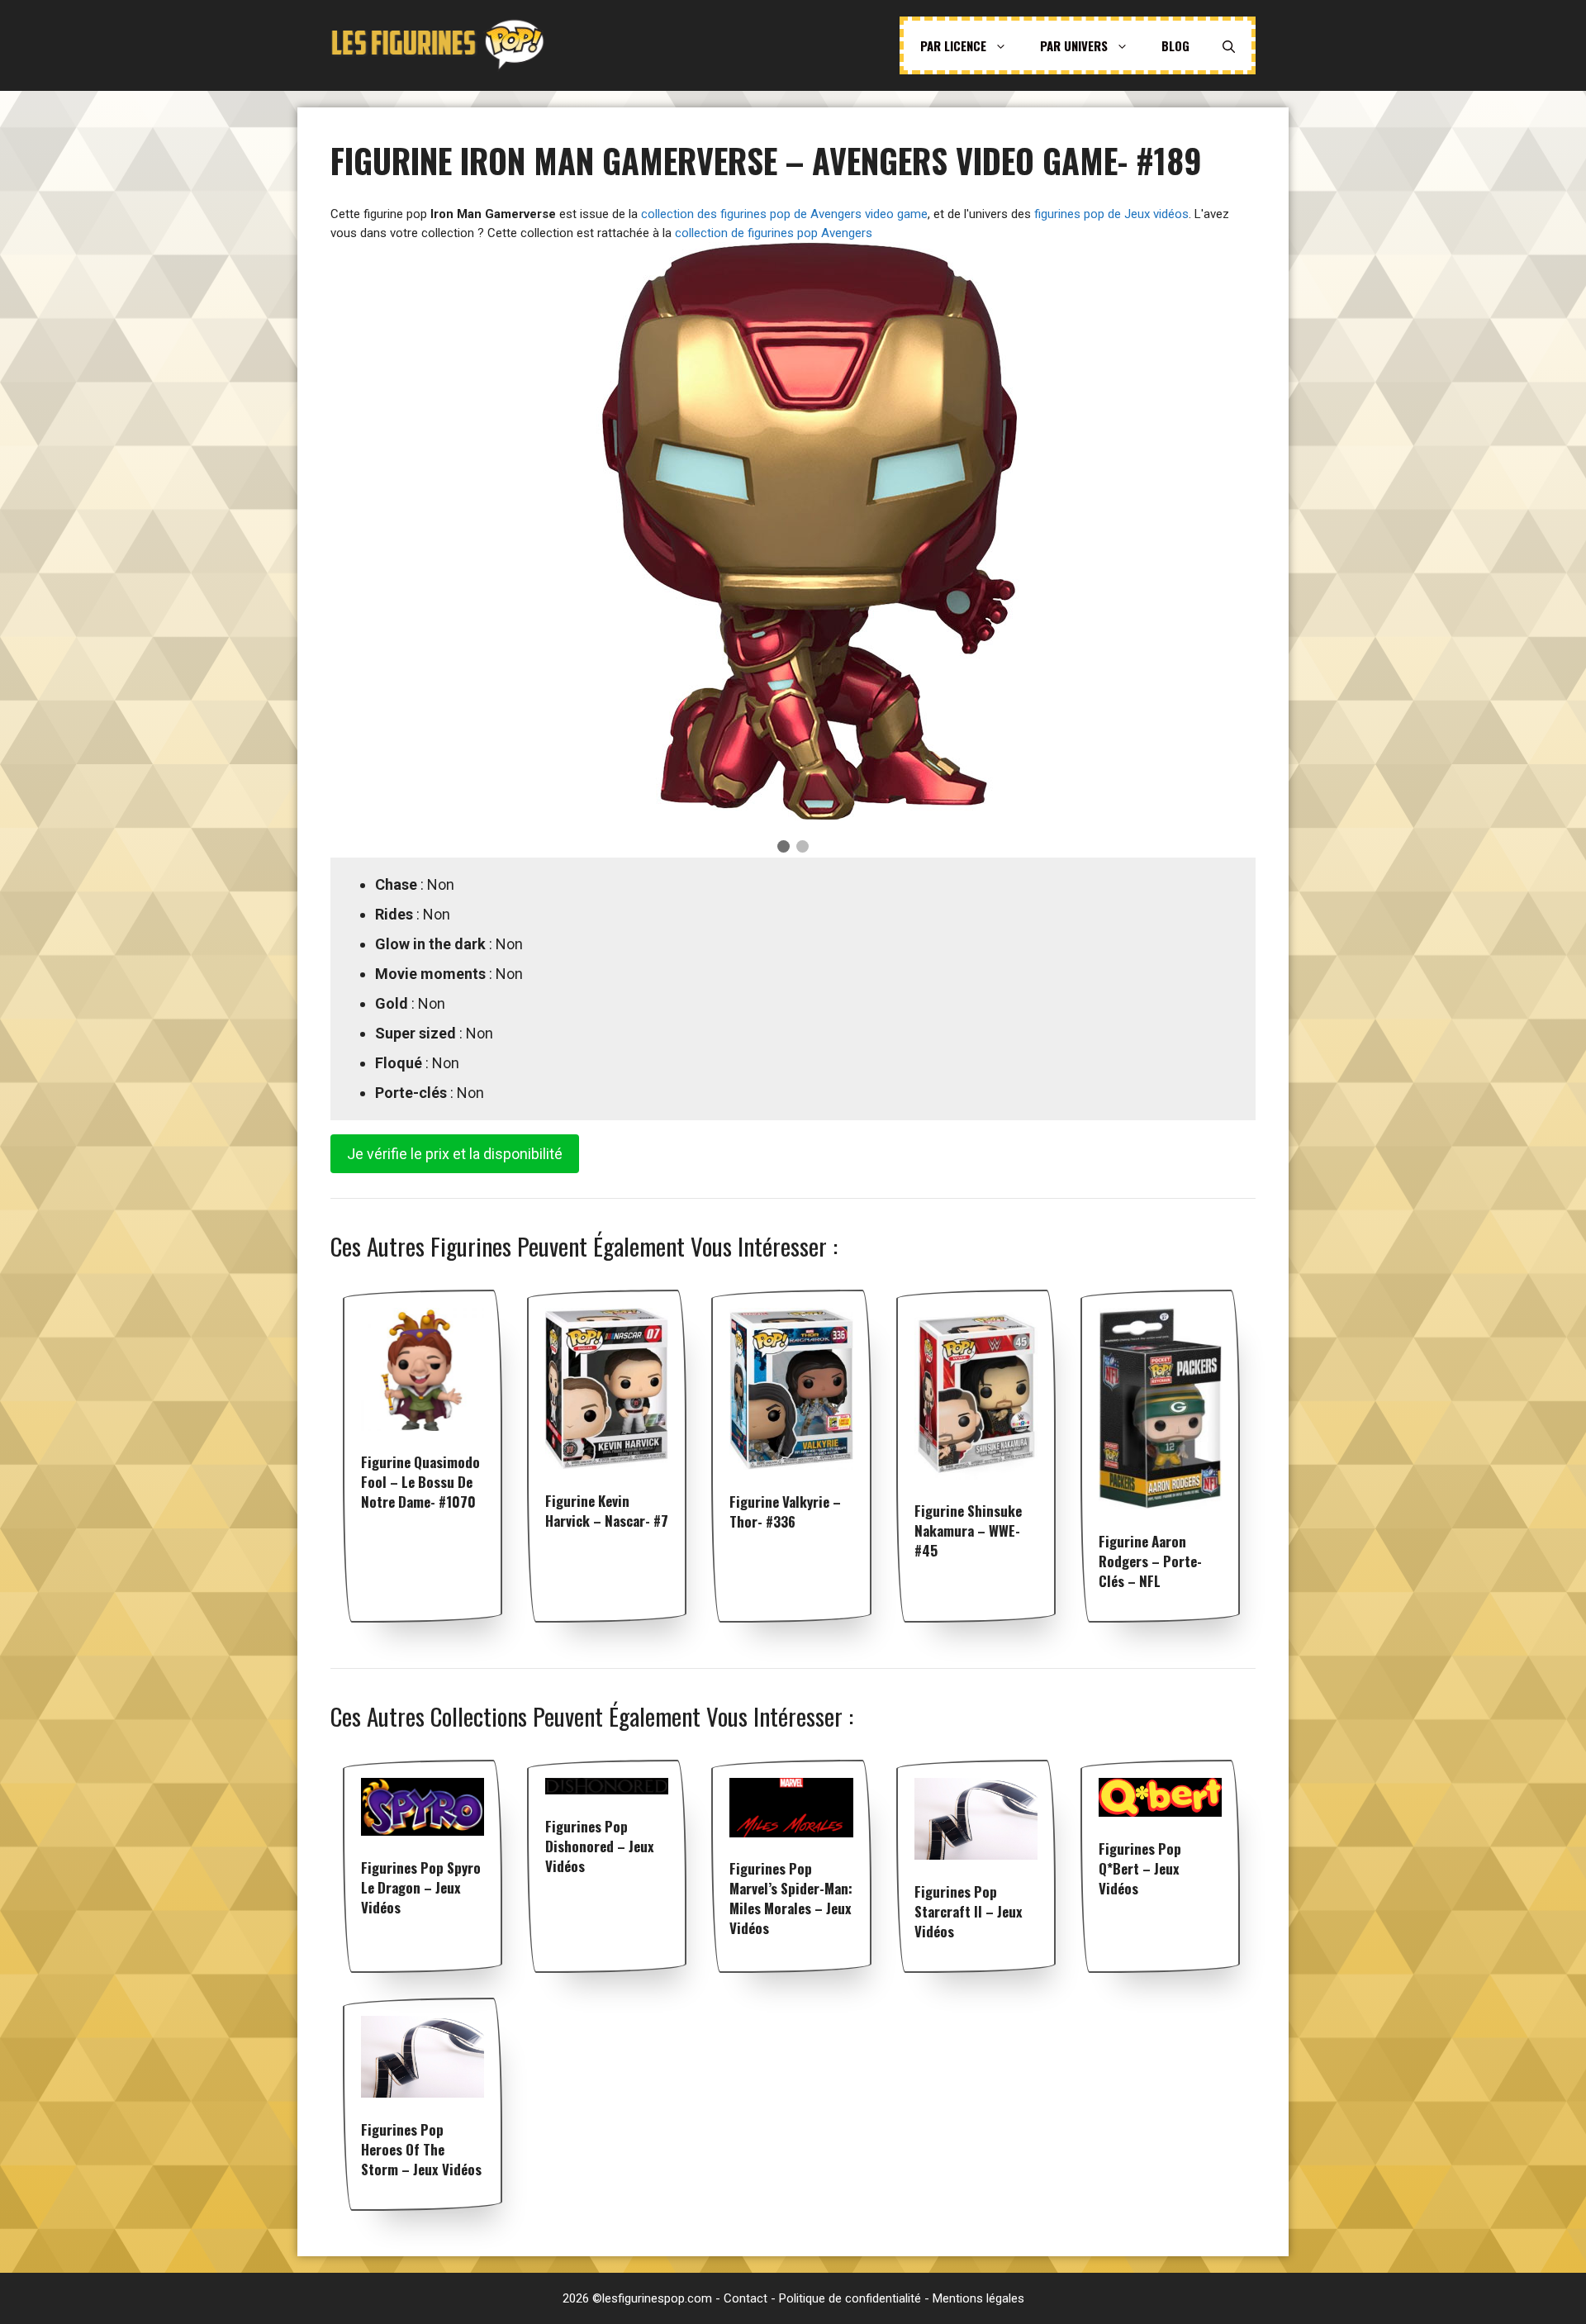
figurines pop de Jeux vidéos (1111, 214)
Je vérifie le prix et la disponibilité (455, 1154)
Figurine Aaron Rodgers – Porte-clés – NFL (1150, 1561)
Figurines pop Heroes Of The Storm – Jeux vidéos (421, 2149)
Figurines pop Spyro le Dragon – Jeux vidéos (421, 1887)
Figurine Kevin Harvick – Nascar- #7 (607, 1511)
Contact (746, 2298)
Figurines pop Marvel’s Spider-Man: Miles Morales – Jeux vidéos (791, 1898)
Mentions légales (978, 2298)
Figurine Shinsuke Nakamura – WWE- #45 (968, 1530)
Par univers (1074, 45)
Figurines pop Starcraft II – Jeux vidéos (969, 1911)
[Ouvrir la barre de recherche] (1229, 45)
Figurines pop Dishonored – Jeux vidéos (600, 1846)
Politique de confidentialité (850, 2298)
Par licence (953, 45)
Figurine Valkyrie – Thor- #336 (785, 1511)
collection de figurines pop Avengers (774, 233)
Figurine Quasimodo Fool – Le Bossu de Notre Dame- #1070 (420, 1482)
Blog (1175, 45)
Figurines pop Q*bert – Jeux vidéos (1140, 1868)
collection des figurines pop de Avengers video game (784, 214)
